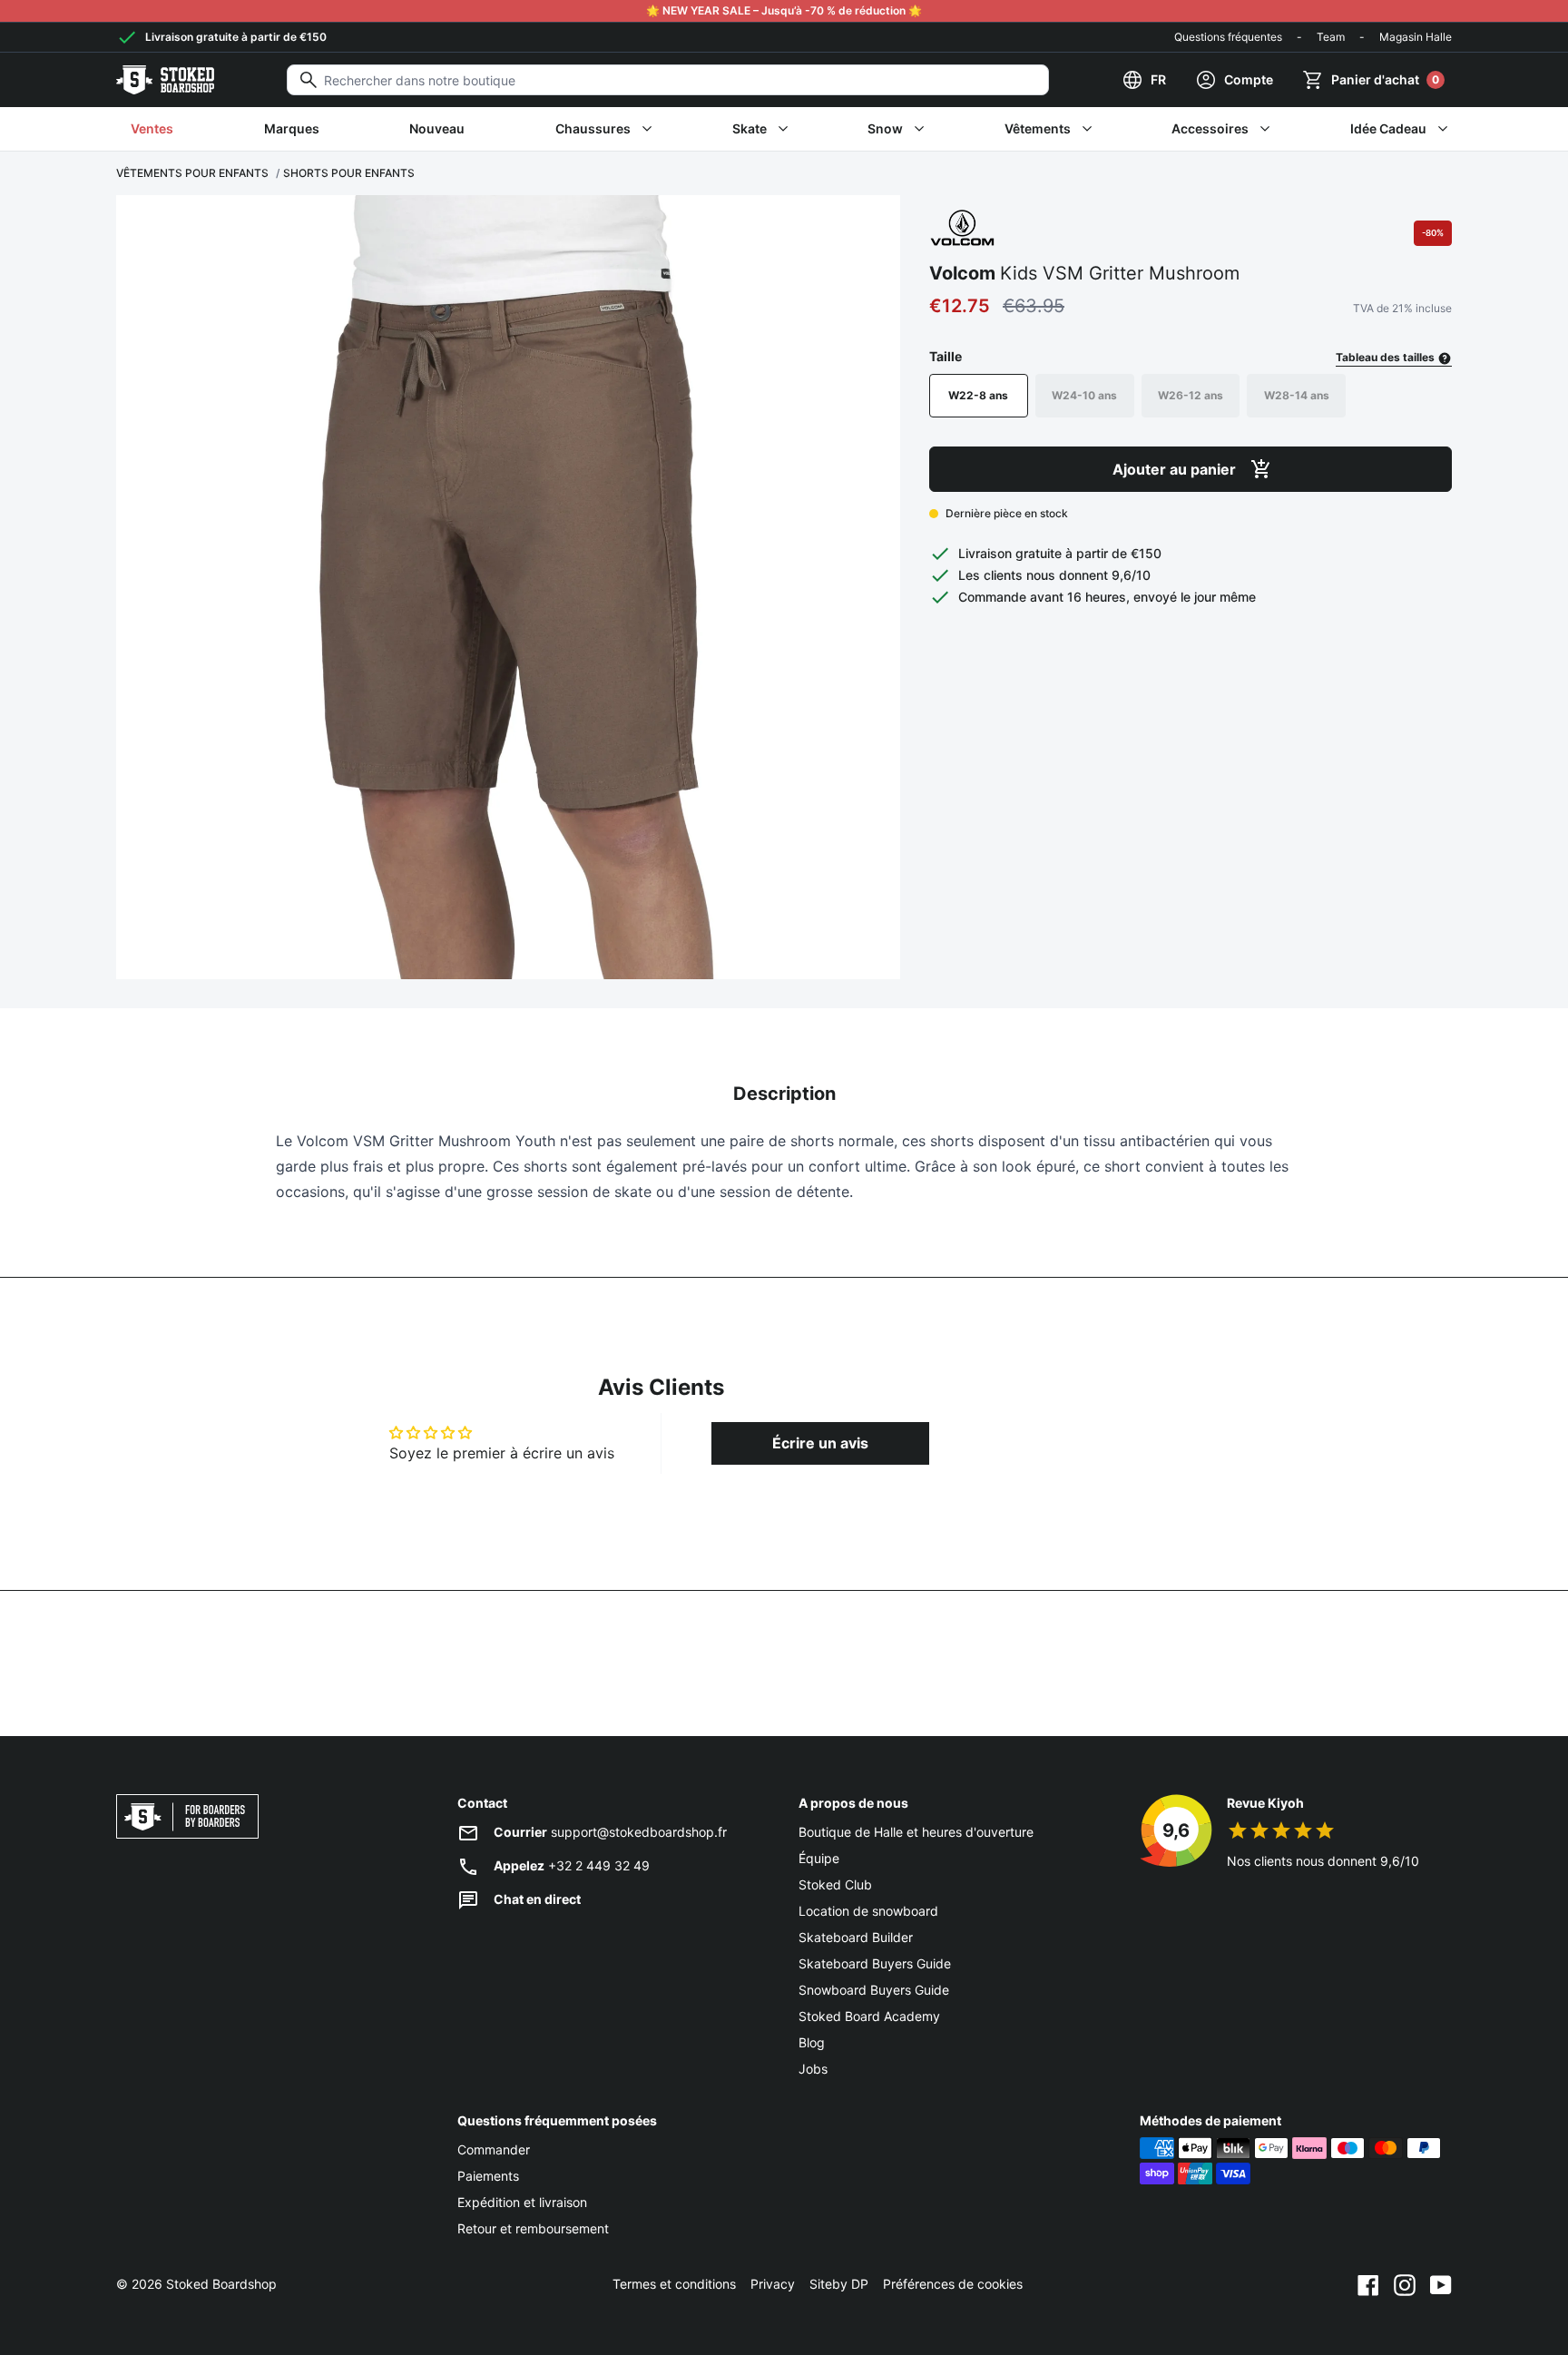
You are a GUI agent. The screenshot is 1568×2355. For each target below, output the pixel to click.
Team (1331, 37)
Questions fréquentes (1228, 37)
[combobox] (668, 80)
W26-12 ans (1191, 395)
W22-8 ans (978, 395)
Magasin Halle (1416, 37)
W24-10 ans (1084, 395)
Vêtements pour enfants (192, 173)
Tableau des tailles (1387, 357)
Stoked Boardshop (221, 2284)
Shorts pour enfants (349, 173)
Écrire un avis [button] (820, 1443)
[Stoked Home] (165, 80)
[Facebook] (1368, 2284)
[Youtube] (1441, 2284)
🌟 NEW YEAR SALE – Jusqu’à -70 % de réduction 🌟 (784, 10)
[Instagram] (1405, 2284)
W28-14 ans (1297, 395)
